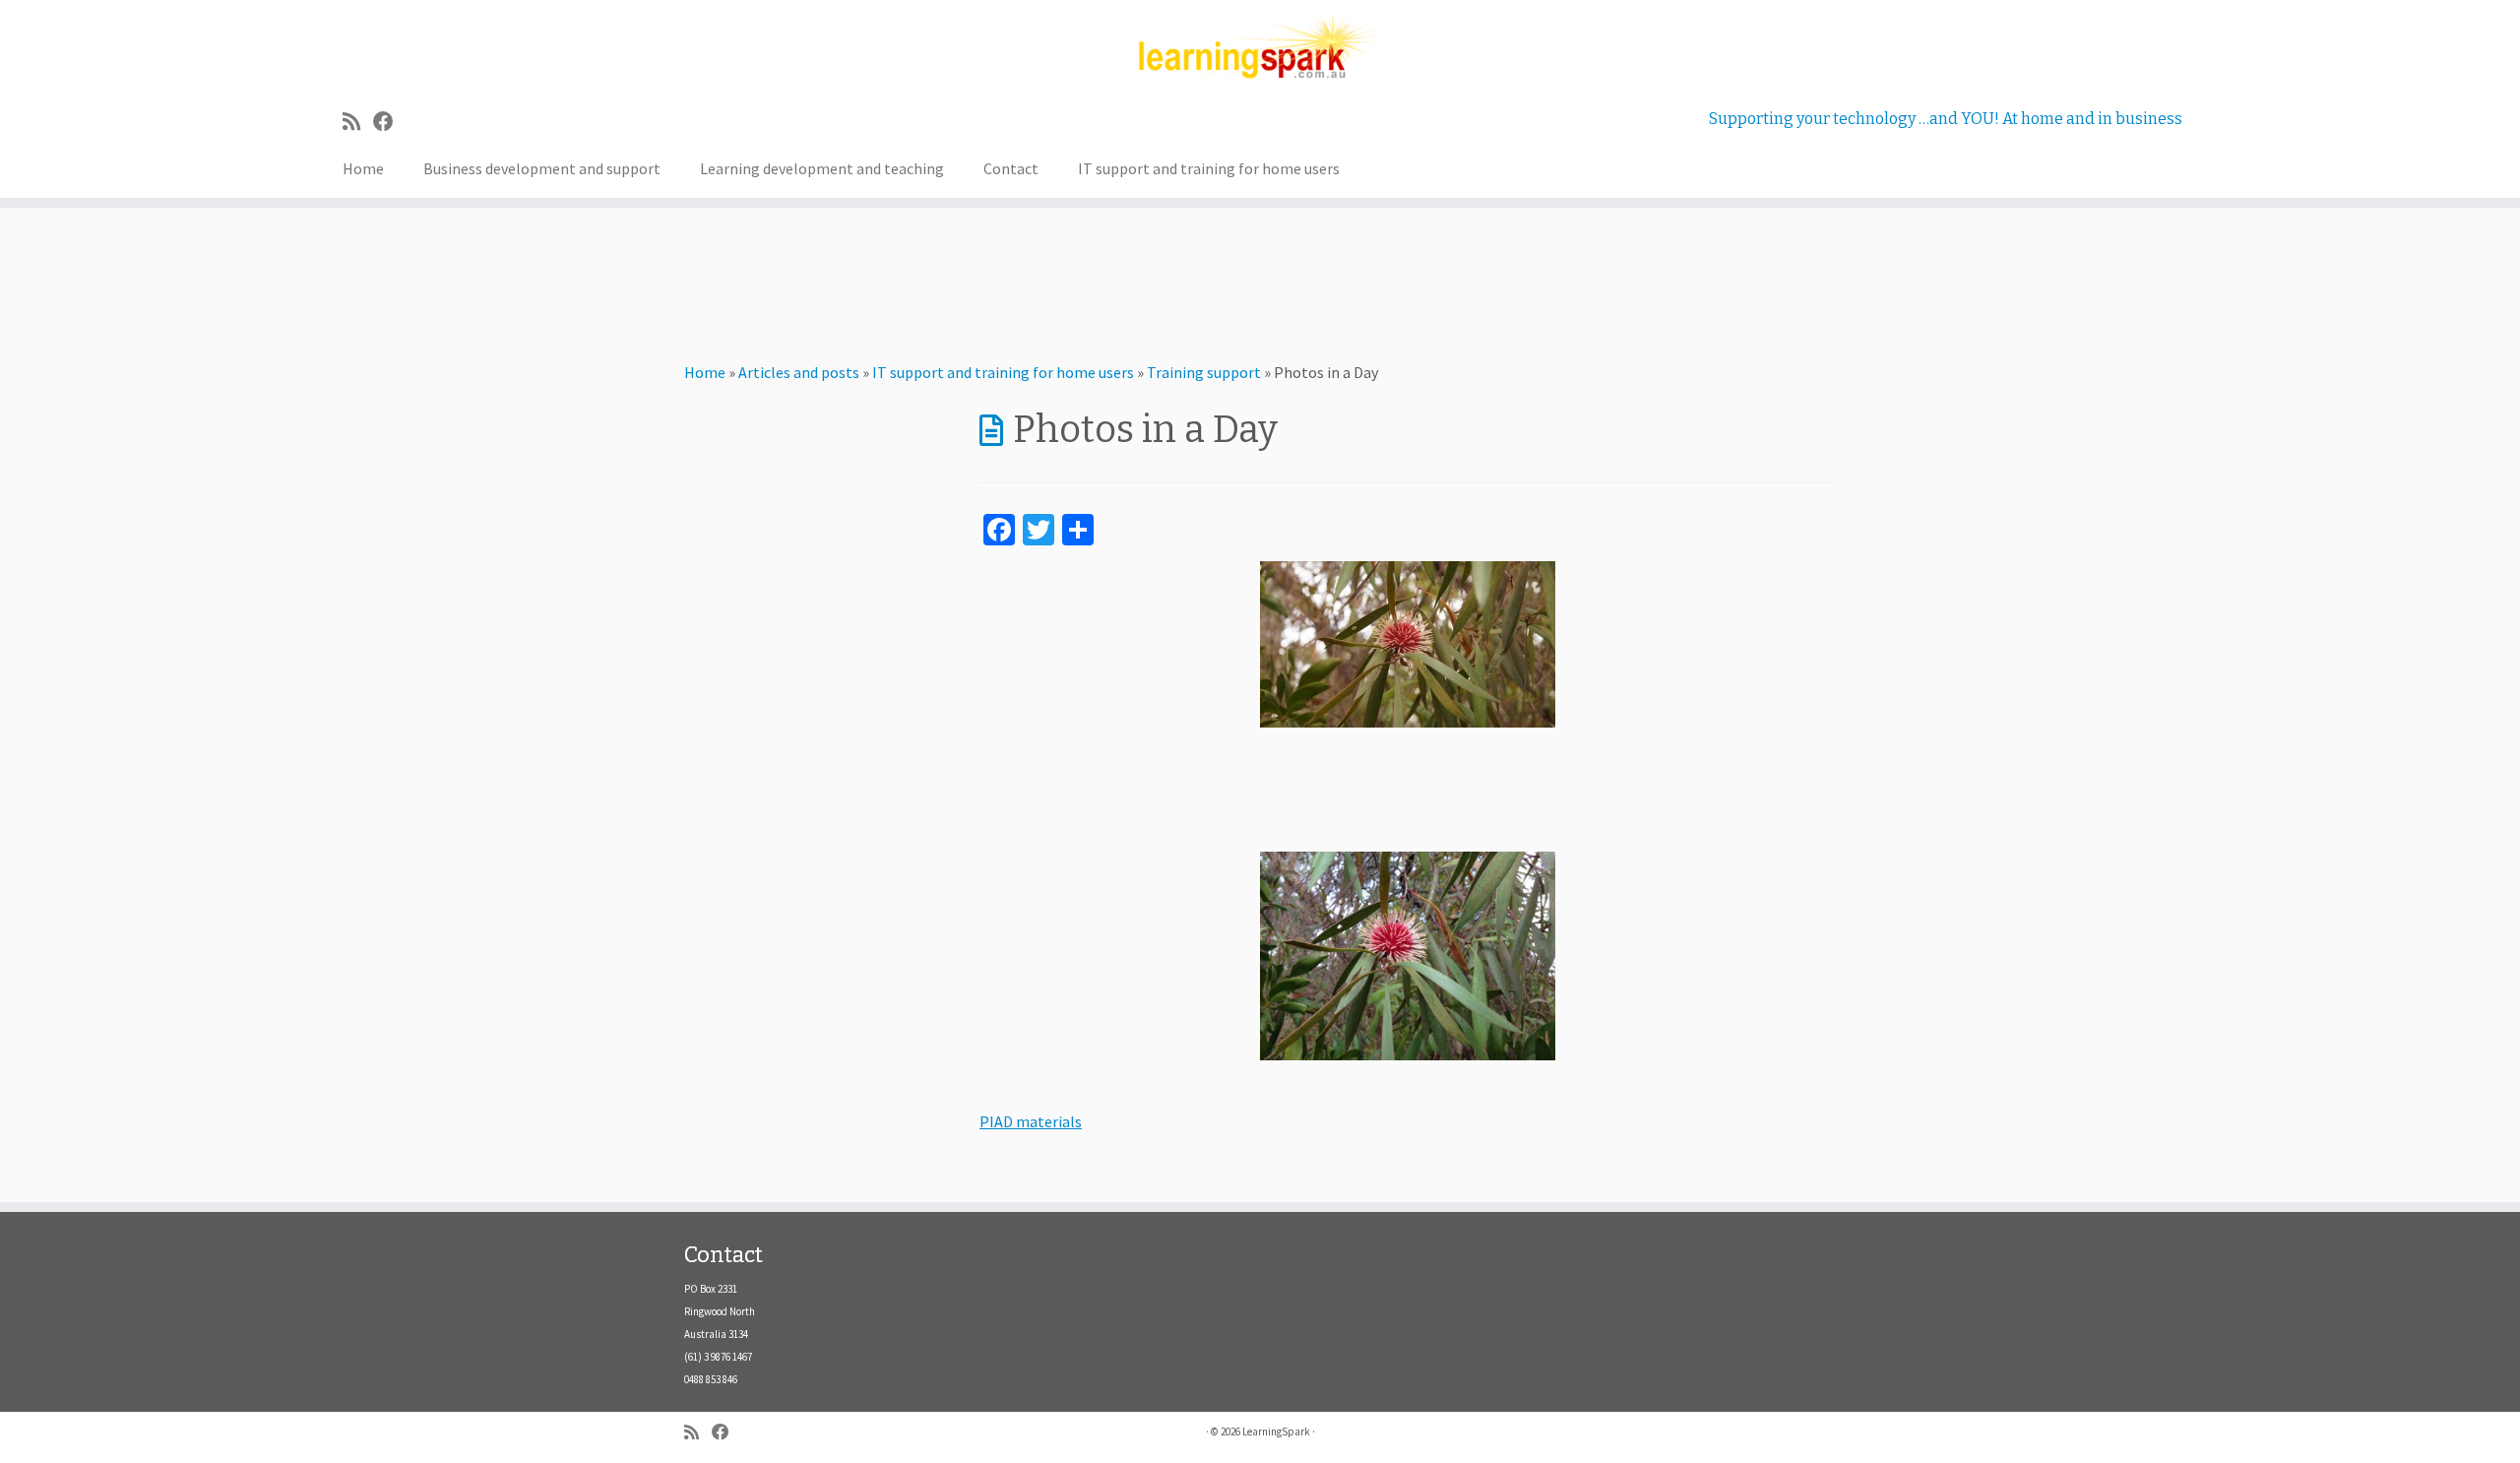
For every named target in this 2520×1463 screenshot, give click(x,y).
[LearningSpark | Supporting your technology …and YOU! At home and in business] (1260, 47)
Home (363, 168)
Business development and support (542, 168)
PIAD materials (1031, 1121)
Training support (1204, 372)
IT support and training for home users (1209, 168)
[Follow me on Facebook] (390, 122)
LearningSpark (1276, 1431)
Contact (1011, 168)
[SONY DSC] (1408, 644)
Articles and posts (799, 372)
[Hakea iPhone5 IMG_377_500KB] (1408, 956)
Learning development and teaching (822, 168)
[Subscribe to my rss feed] (358, 122)
